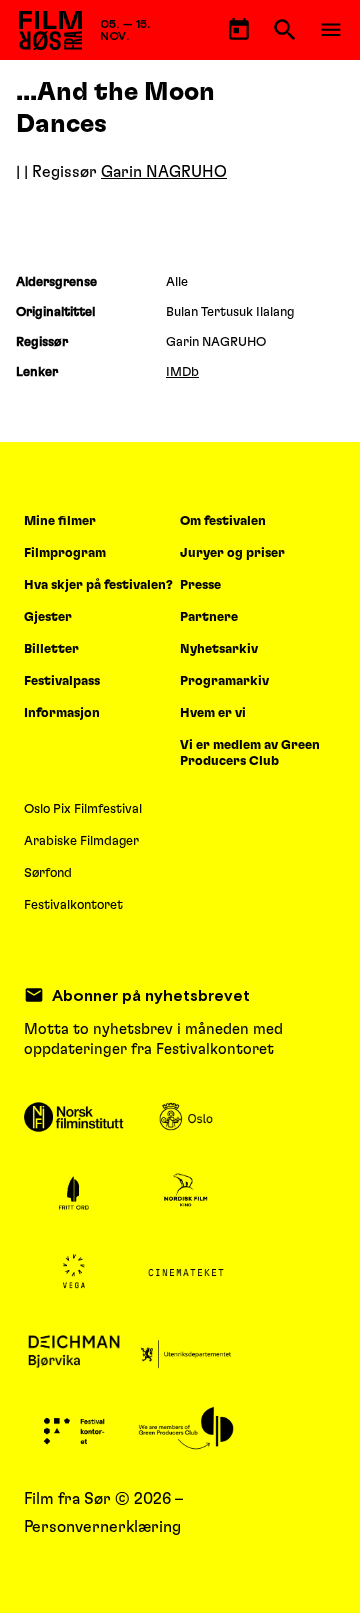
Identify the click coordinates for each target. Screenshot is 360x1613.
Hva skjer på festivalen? (98, 585)
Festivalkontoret (73, 905)
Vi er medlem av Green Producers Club (250, 753)
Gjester (48, 617)
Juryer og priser (232, 553)
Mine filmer (60, 521)
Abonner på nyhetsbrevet (151, 995)
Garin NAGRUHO (164, 172)
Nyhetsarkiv (219, 649)
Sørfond (48, 873)
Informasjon (62, 713)
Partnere (209, 617)
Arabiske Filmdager (81, 841)
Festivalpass (62, 681)
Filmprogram (65, 553)
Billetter (51, 649)
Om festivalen (223, 521)
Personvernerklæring (102, 1527)
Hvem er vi (213, 713)
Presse (200, 585)
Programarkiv (224, 681)
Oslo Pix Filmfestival (83, 809)
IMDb (182, 372)
